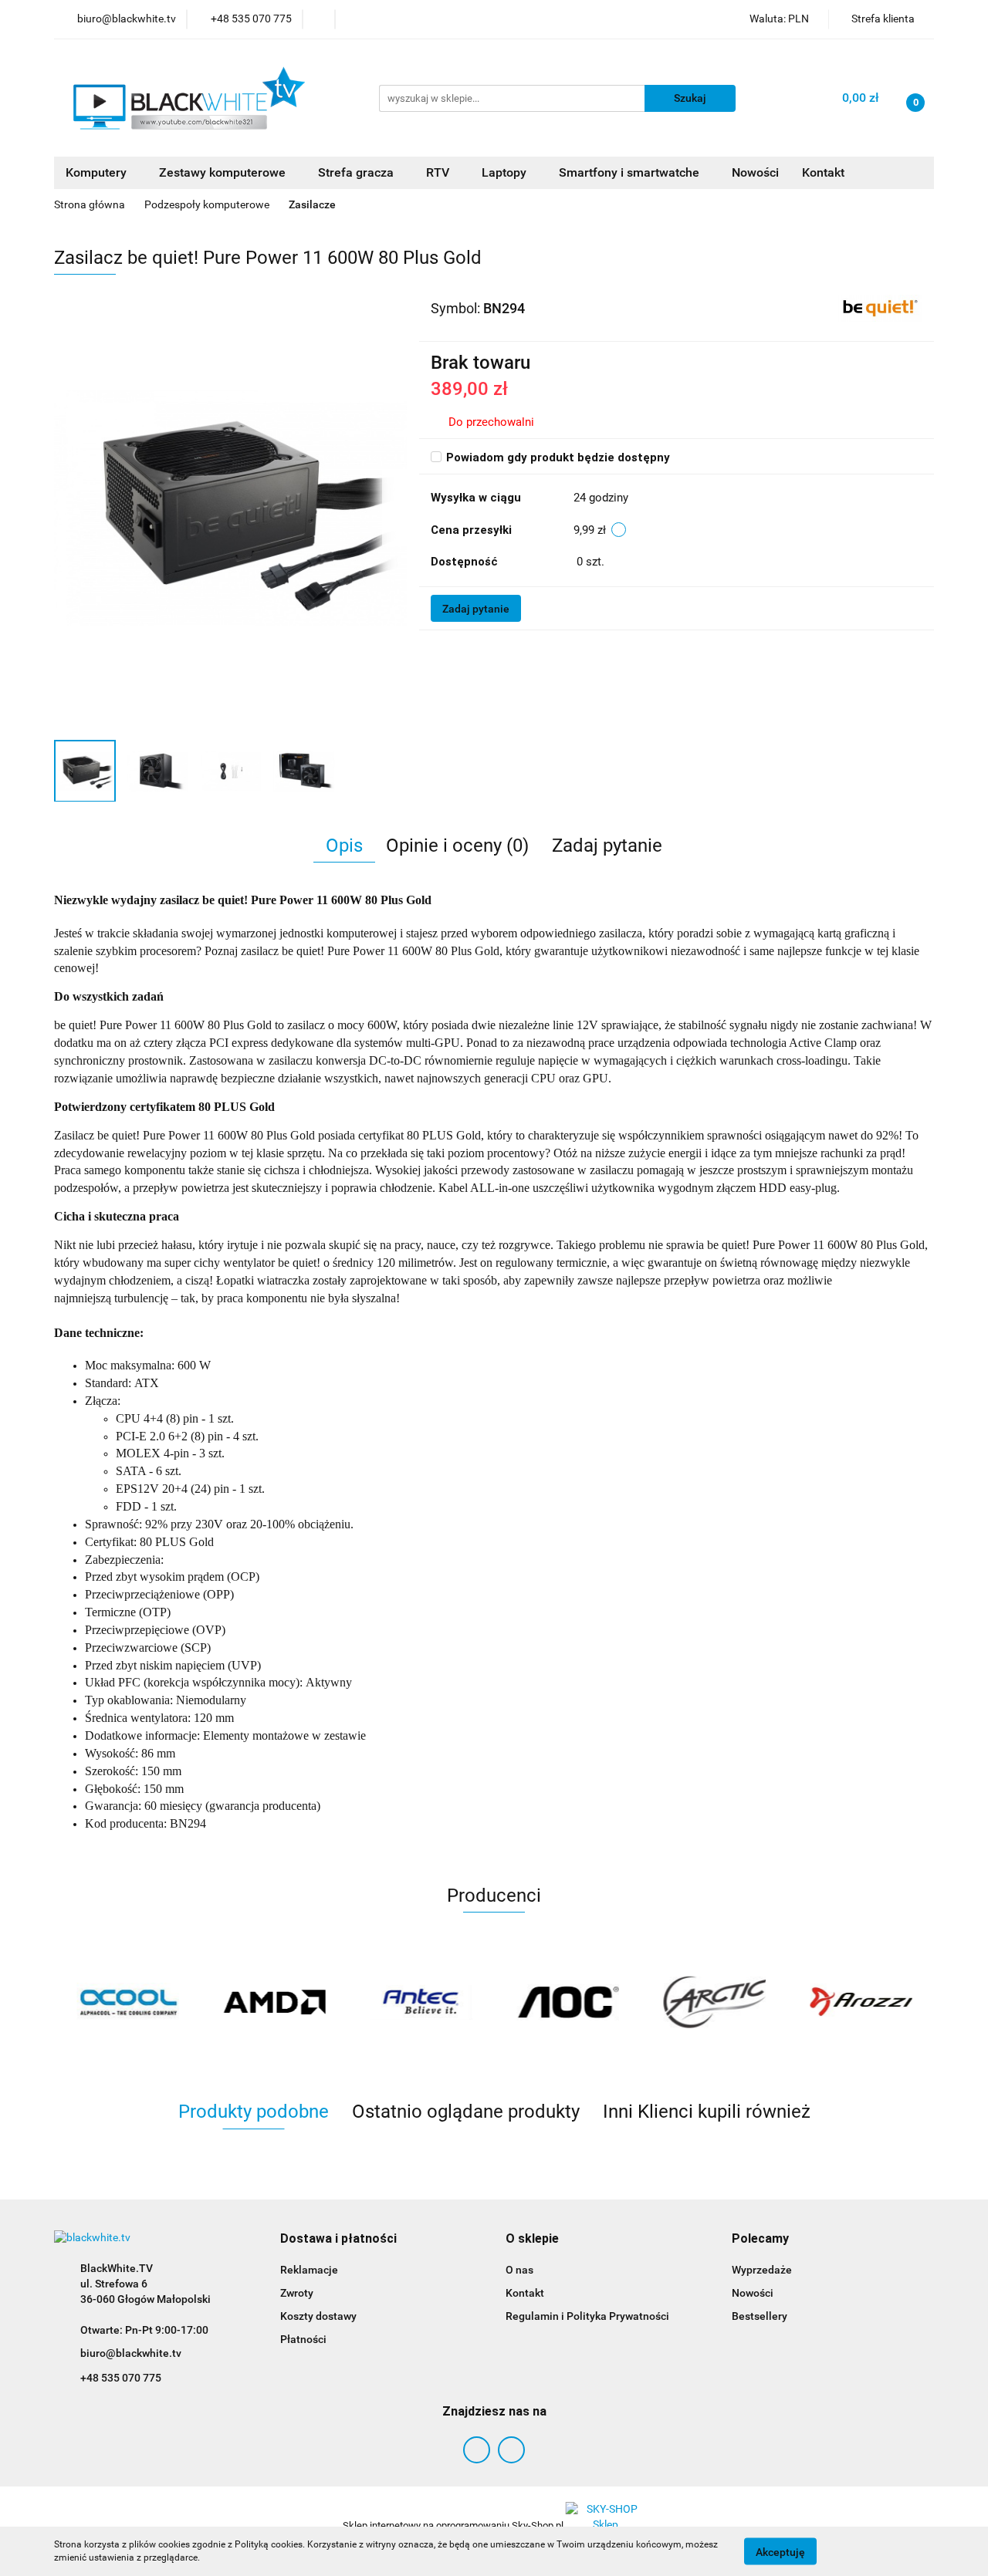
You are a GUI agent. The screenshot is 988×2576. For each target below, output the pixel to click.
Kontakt (823, 172)
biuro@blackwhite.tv (131, 2353)
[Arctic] (714, 2002)
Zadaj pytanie (476, 609)
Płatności (303, 2339)
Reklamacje (309, 2270)
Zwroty (297, 2293)
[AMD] (274, 2002)
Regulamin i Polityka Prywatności (587, 2316)
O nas (519, 2270)
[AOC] (567, 2002)
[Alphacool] (127, 2002)
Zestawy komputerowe (224, 172)
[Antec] (421, 2002)
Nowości (755, 172)
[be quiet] (880, 308)
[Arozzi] (861, 2002)
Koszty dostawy (318, 2316)
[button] (338, 2239)
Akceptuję (780, 2551)
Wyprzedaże (762, 2270)
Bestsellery (760, 2316)
